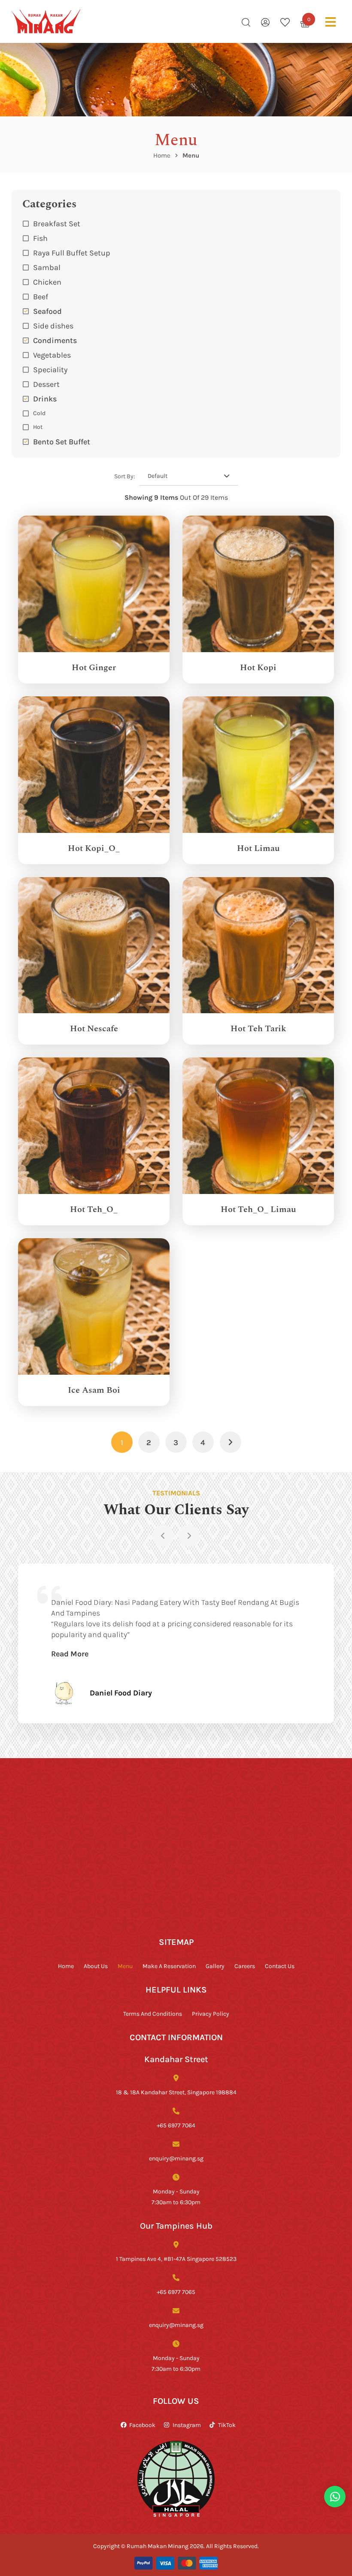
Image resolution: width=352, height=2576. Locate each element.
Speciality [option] (50, 369)
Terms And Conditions (153, 2013)
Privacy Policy (211, 2013)
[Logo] (46, 21)
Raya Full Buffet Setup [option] (72, 252)
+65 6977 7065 (176, 2292)
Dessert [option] (46, 384)
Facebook (142, 2425)
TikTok (227, 2425)
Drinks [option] (45, 398)
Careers (245, 1966)
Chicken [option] (47, 282)
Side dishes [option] (53, 325)
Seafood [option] (47, 311)
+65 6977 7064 (176, 2125)
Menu (125, 1966)
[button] (176, 398)
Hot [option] (38, 427)
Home (162, 155)
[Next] (189, 1536)
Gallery (215, 1966)
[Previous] (163, 1536)
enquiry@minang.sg (176, 2158)
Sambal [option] (47, 267)
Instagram (187, 2425)
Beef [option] (41, 296)
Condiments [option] (55, 340)
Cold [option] (39, 413)
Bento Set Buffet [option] (62, 441)
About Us (96, 1966)
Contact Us (280, 1966)
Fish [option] (40, 238)
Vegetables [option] (52, 355)
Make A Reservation (169, 1966)
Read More (70, 1653)
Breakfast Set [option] (57, 223)
